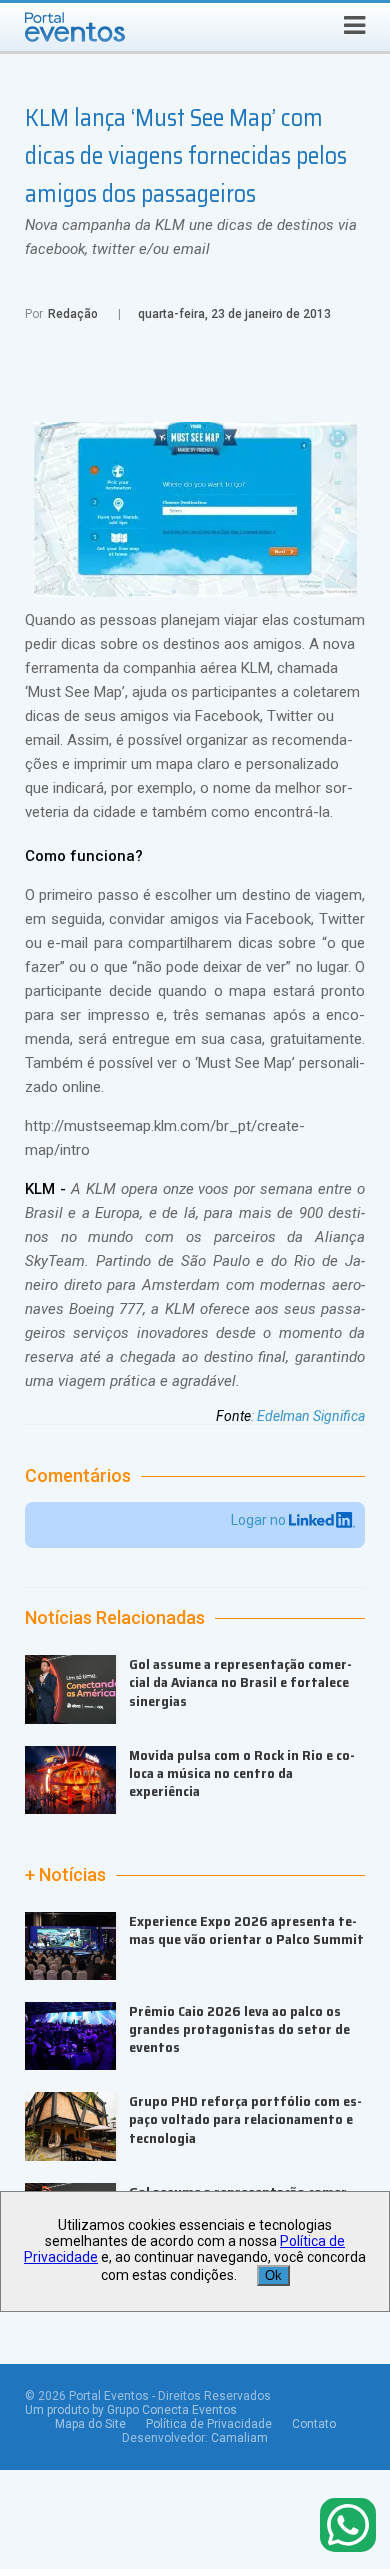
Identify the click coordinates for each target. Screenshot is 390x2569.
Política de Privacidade (209, 2424)
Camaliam (239, 2438)
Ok (273, 2275)
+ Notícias (65, 1875)
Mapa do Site (90, 2424)
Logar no (260, 1520)
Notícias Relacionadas (115, 1618)
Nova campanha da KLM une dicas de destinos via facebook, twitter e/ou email (191, 237)
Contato (314, 2424)
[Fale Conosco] (348, 2526)
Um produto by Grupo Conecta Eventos (131, 2410)
